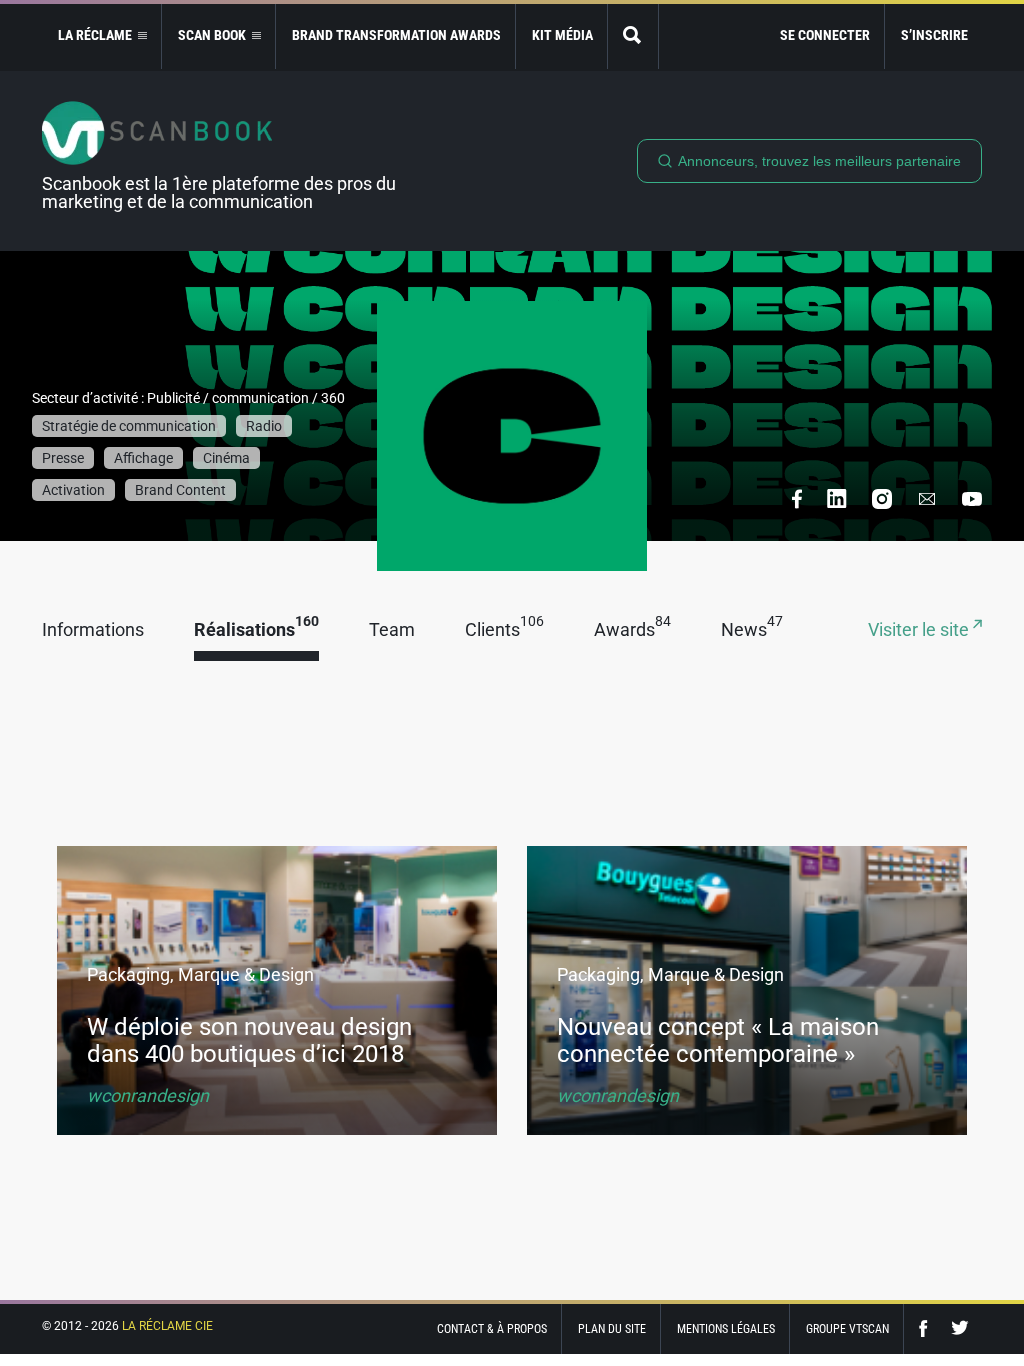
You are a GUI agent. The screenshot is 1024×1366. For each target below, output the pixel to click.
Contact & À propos (492, 1329)
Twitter (960, 1328)
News (752, 630)
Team (392, 630)
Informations (93, 630)
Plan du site (612, 1329)
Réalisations (256, 630)
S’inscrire (934, 35)
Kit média (562, 35)
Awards (632, 630)
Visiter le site (920, 630)
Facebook (928, 1328)
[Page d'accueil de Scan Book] (227, 133)
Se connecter (825, 35)
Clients (504, 630)
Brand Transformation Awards (396, 35)
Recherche (633, 36)
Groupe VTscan (847, 1329)
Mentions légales (726, 1329)
